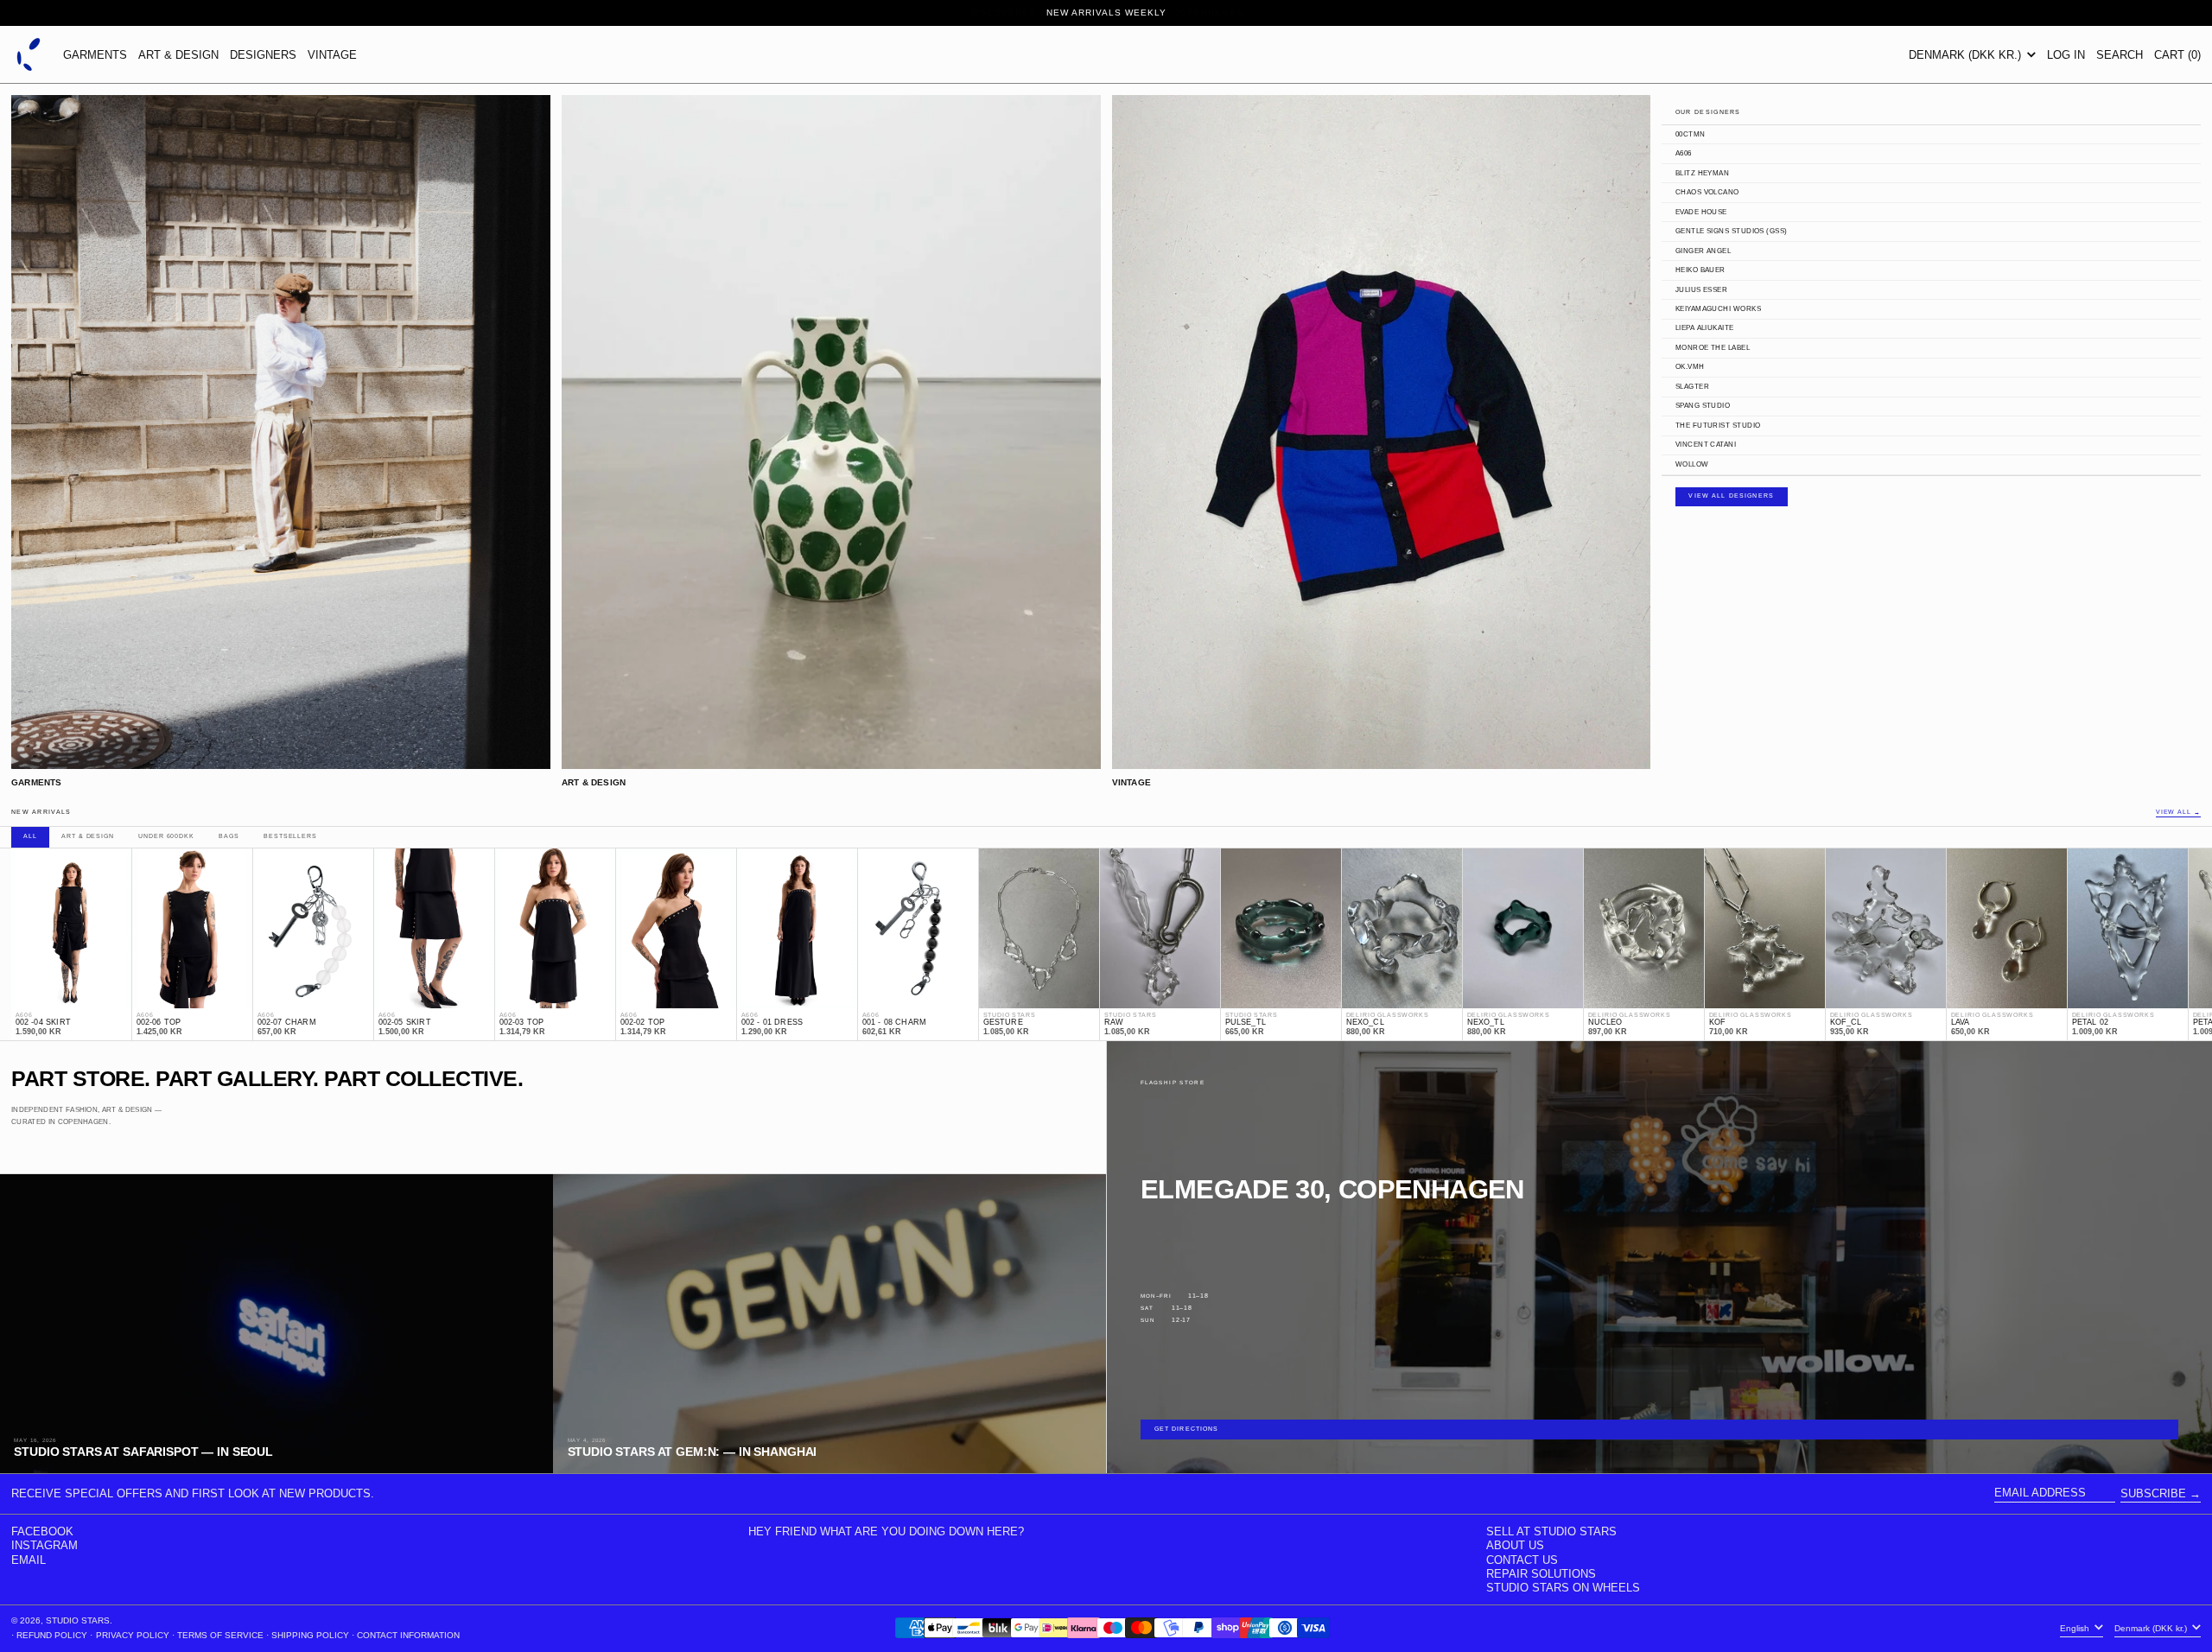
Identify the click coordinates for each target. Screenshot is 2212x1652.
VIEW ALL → (2178, 813)
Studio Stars (78, 1620)
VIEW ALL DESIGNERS (1731, 496)
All (30, 836)
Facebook (42, 1531)
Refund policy (52, 1635)
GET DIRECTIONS (1187, 1429)
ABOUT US (1515, 1545)
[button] (2120, 54)
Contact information (408, 1635)
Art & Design (87, 836)
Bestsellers (290, 836)
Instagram (44, 1545)
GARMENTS (95, 55)
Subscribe (2153, 1493)
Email (29, 1560)
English (2076, 1628)
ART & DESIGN (178, 55)
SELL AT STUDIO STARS (1551, 1531)
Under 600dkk (166, 836)
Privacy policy (133, 1635)
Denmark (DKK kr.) (1967, 55)
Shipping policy (310, 1635)
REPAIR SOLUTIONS (1541, 1574)
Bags (229, 836)
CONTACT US (1522, 1560)
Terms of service (220, 1635)
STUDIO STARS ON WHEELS (1563, 1588)
